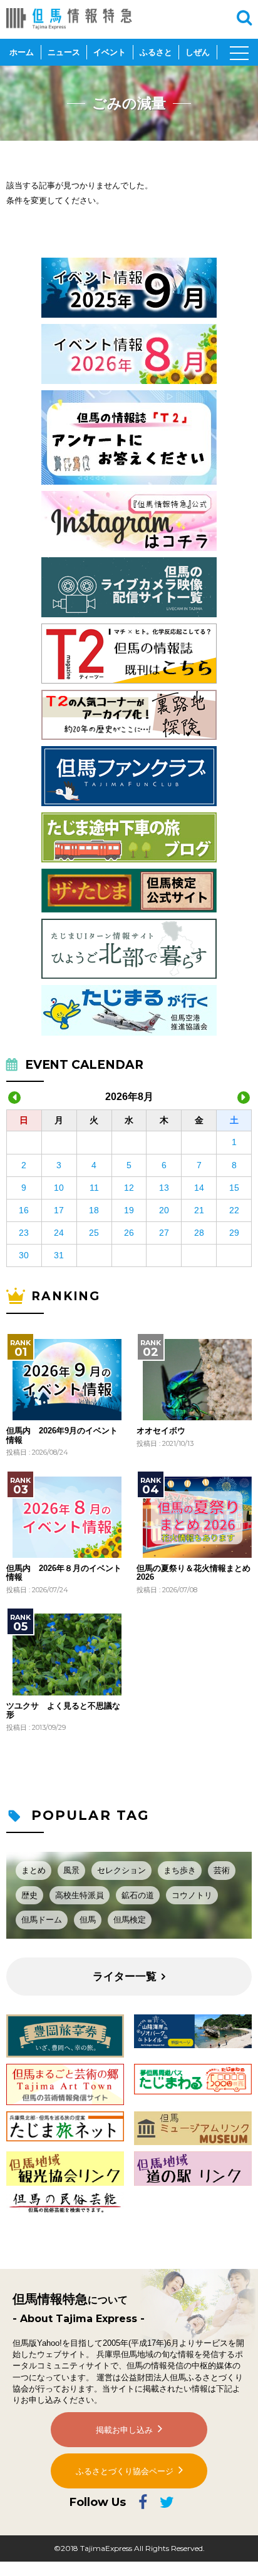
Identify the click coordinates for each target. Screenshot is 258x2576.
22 (234, 1210)
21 (199, 1210)
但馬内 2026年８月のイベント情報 (64, 1573)
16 (24, 1210)
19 (129, 1210)
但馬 (88, 1920)
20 (164, 1210)
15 (234, 1188)
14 (199, 1188)
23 (24, 1233)
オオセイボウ (161, 1431)
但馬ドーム (42, 1920)
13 (164, 1188)
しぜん (198, 52)
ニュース (64, 52)
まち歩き (180, 1870)
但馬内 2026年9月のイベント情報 (62, 1435)
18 (94, 1210)
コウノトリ (192, 1895)
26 (129, 1233)
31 (59, 1255)
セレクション (121, 1870)
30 (24, 1255)
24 (59, 1233)
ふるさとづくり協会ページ (125, 2471)
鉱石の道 (138, 1895)
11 (94, 1188)
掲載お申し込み (124, 2430)
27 (164, 1233)
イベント (110, 52)
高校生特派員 (80, 1895)
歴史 (29, 1895)
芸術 (222, 1870)
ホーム (22, 52)
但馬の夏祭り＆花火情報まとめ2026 (194, 1573)
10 (59, 1188)
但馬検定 (130, 1920)
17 (59, 1210)
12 (129, 1188)
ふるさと (156, 52)
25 (94, 1233)
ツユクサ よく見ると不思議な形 (63, 1710)
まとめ (34, 1870)
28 (199, 1233)
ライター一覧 (125, 1977)
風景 (71, 1870)
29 (234, 1233)
